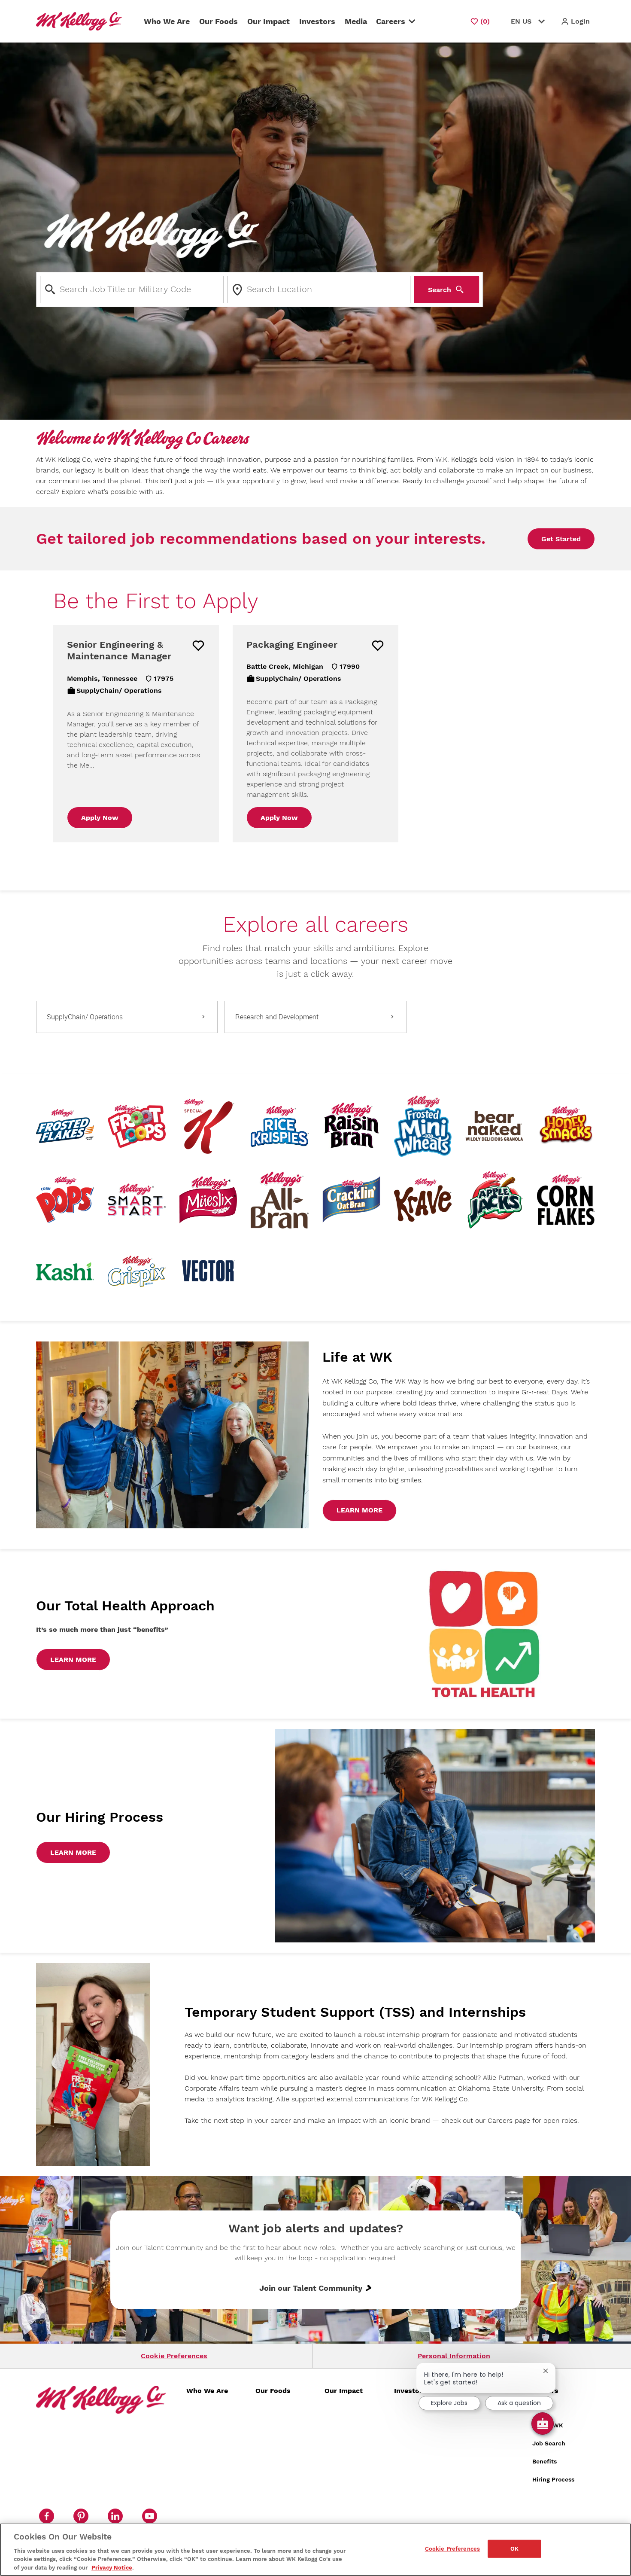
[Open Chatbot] (543, 2424)
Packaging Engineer (292, 645)
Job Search (549, 2443)
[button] (575, 21)
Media (356, 21)
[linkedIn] (115, 2516)
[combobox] (132, 290)
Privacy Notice (112, 2567)
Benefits (545, 2461)
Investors (317, 21)
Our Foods (218, 21)
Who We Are (167, 21)
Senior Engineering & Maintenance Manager (119, 651)
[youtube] (149, 2516)
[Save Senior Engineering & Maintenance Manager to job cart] (198, 646)
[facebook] (46, 2516)
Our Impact (268, 21)
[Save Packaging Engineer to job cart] (378, 646)
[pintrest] (81, 2516)
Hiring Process (553, 2479)
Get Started (561, 539)
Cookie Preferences (174, 2356)
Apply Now (100, 818)
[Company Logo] (81, 21)
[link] (359, 1511)
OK (514, 2549)
